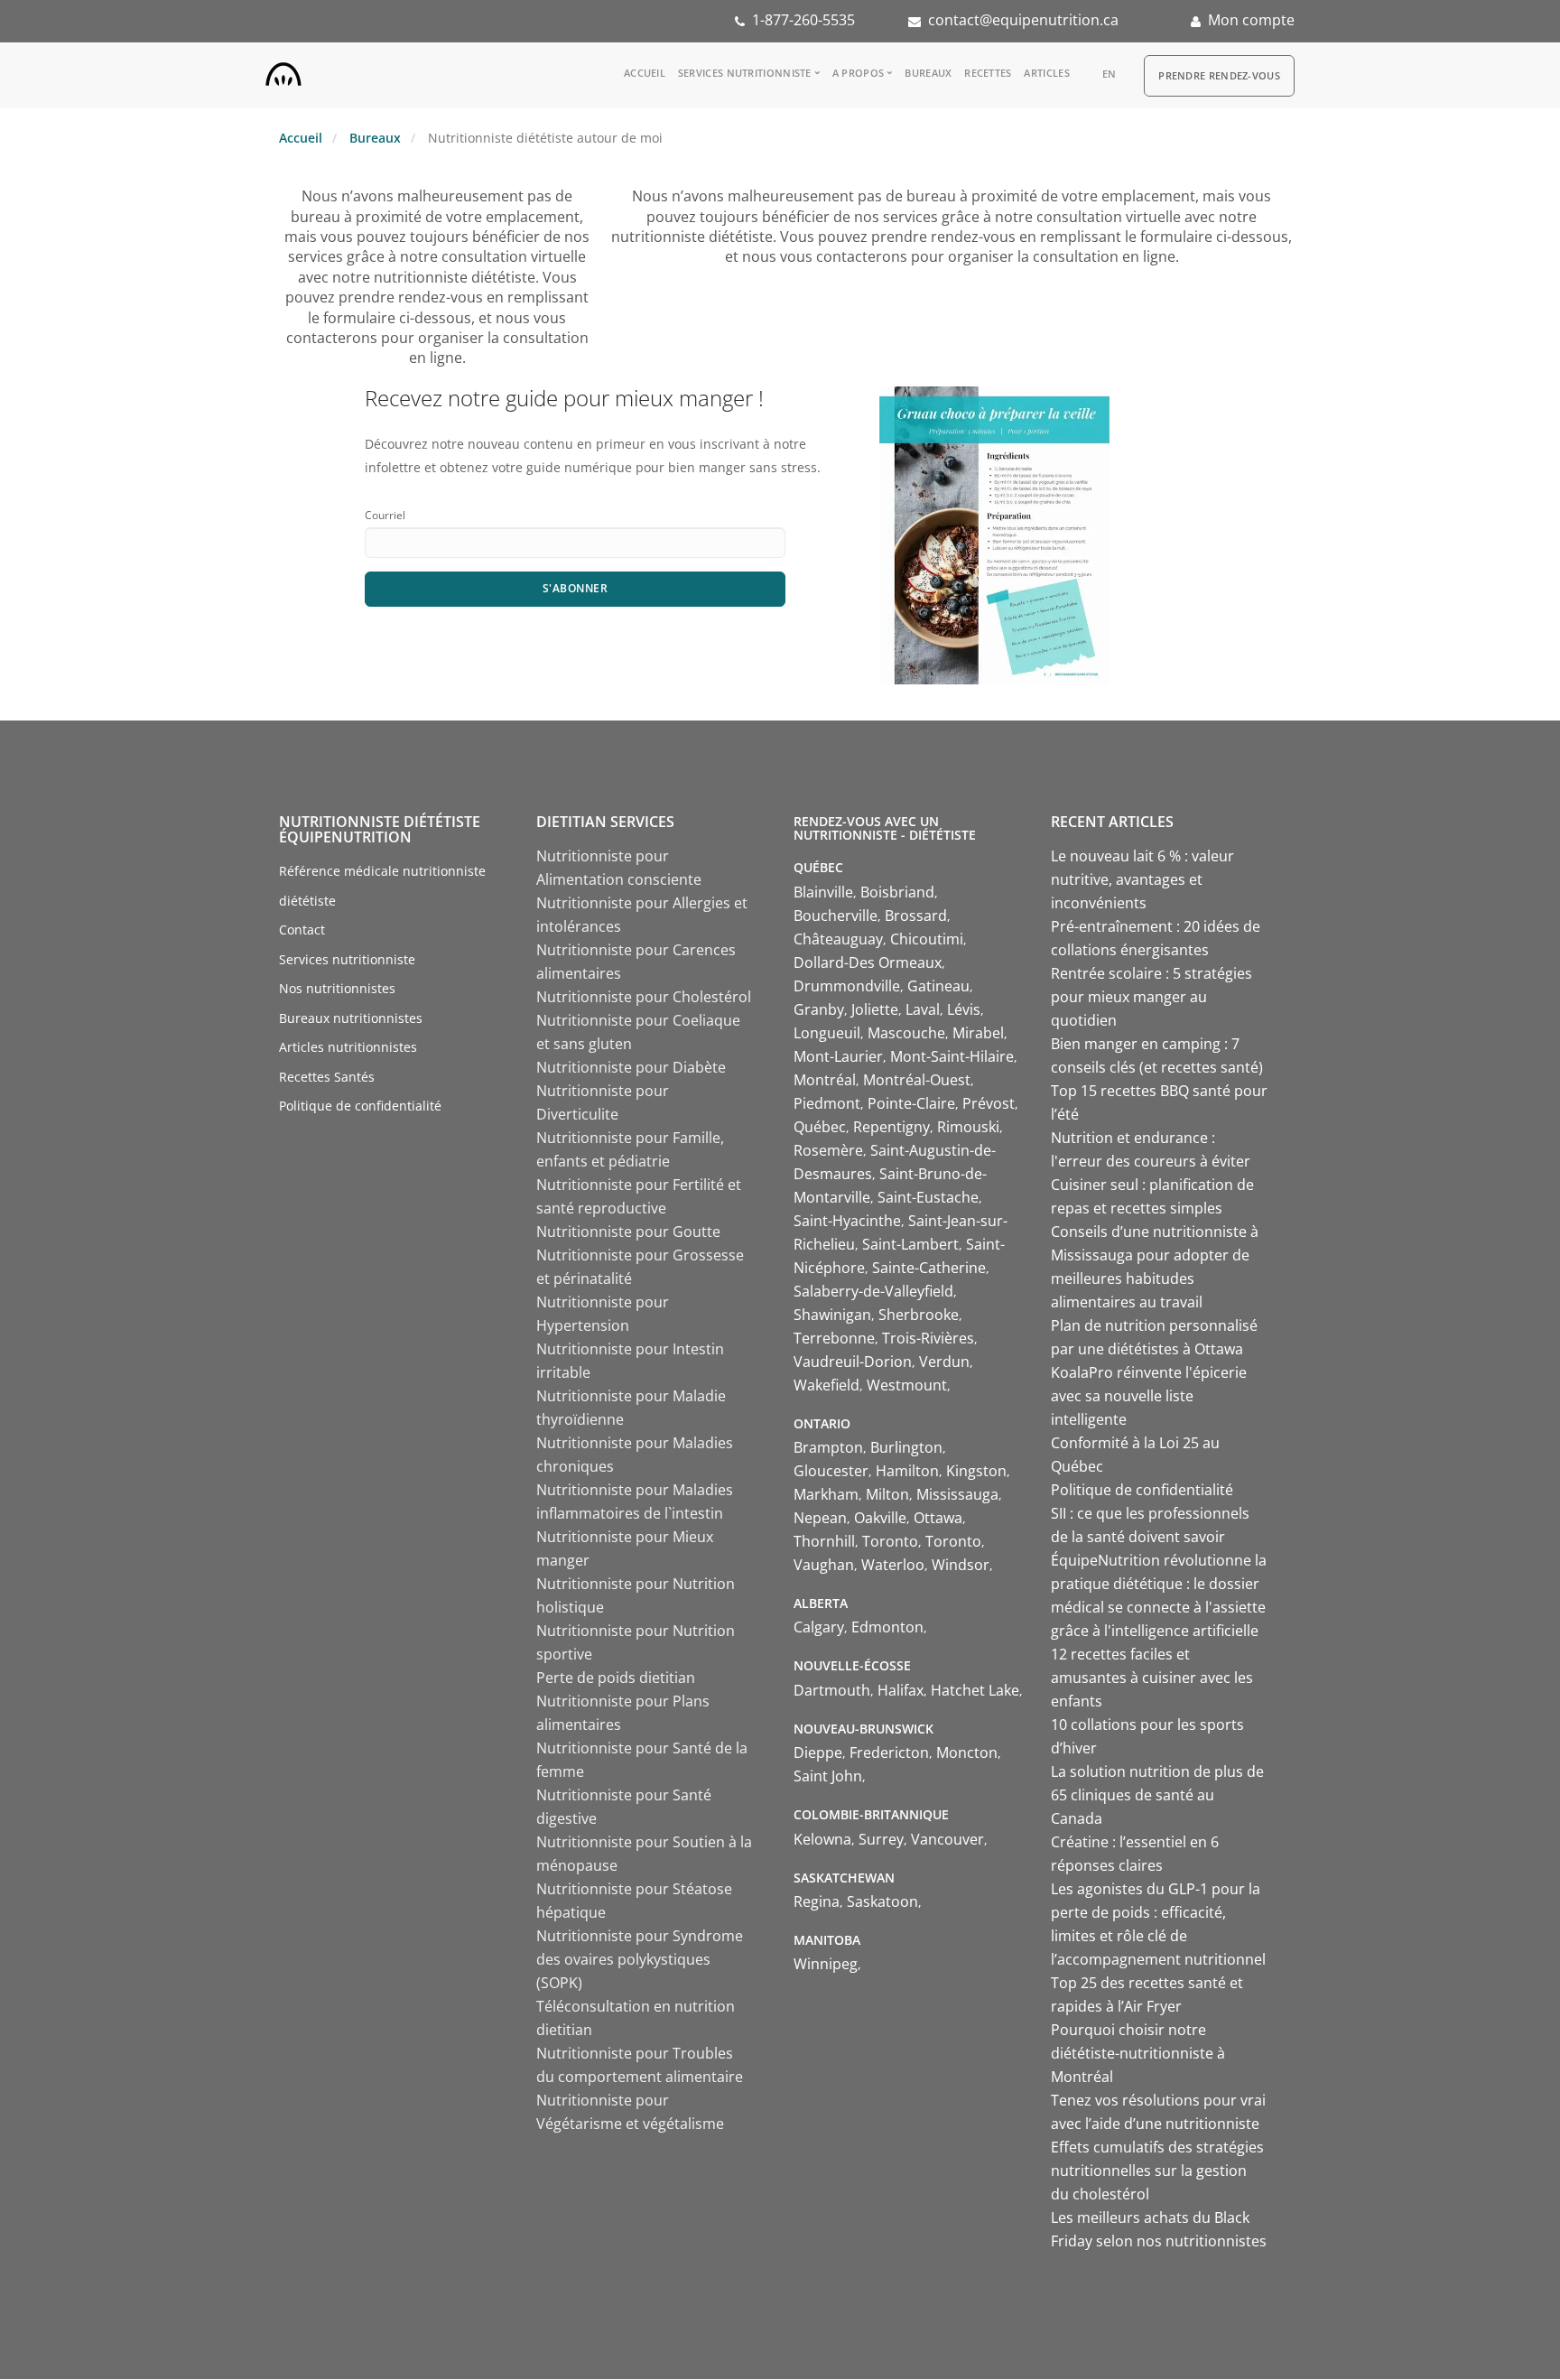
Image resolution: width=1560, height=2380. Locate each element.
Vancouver (947, 1839)
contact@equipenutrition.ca (1023, 20)
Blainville (823, 892)
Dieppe (818, 1752)
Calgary (819, 1627)
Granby (819, 1009)
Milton (887, 1494)
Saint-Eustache (928, 1197)
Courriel (385, 515)
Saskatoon (882, 1901)
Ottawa (938, 1518)
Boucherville (836, 916)
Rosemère (828, 1150)
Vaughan (824, 1565)
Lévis (964, 1009)
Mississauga (957, 1494)
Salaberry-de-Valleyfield (873, 1291)
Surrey (881, 1839)
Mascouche (906, 1033)
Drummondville (847, 986)
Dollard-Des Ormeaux (868, 962)
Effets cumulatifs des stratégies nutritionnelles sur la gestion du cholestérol (1157, 2171)
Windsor (961, 1565)
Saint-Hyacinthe (847, 1221)
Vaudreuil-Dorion (853, 1362)
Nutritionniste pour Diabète (631, 1067)
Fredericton (889, 1752)
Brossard (916, 916)
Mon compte (1251, 20)
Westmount (907, 1385)
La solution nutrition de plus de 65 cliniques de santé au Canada (1157, 1795)
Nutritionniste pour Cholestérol (644, 997)
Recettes (988, 73)
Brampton (828, 1447)
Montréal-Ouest (917, 1080)
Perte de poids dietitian (616, 1678)
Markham (826, 1494)
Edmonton (887, 1627)
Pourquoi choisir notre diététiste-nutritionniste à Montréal (1138, 2053)
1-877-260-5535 (803, 20)
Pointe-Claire (911, 1103)
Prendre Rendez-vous (1219, 75)
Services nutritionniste (745, 73)
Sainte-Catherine (929, 1268)
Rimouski (968, 1127)
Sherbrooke (919, 1315)
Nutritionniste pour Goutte (628, 1232)
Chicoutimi (927, 939)
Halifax (901, 1690)
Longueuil (827, 1033)
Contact (302, 930)
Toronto (890, 1541)
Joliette (875, 1009)
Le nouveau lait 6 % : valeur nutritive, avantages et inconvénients (1142, 879)
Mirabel (978, 1033)
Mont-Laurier (838, 1056)
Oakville (880, 1518)
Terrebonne (834, 1338)
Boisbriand (897, 892)
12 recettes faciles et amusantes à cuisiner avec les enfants (1152, 1678)
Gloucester (831, 1471)
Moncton (967, 1752)
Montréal (825, 1080)
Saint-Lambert (910, 1244)
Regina (817, 1901)
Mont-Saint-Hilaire (952, 1056)
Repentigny (891, 1127)
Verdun (944, 1362)
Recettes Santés (327, 1077)
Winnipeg (826, 1964)
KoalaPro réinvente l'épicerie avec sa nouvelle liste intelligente (1149, 1396)
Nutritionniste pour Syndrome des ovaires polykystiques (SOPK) (640, 1959)
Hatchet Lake (975, 1690)
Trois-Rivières (928, 1338)
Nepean (820, 1518)
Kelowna (822, 1839)
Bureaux (928, 73)
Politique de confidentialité (360, 1106)
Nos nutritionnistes (337, 988)
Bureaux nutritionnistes (351, 1018)
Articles (1046, 73)
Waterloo (893, 1565)
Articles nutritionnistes (348, 1047)
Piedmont (827, 1103)
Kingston (976, 1471)
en (1110, 74)
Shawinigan (832, 1315)
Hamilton (907, 1471)
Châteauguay (838, 939)
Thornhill (824, 1541)
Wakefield (826, 1385)
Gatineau (938, 986)
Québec (820, 1127)
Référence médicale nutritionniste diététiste (382, 886)
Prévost (989, 1103)
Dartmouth (832, 1690)
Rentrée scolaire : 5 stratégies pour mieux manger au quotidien (1151, 997)
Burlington (906, 1447)
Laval (923, 1009)
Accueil (645, 73)
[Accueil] (283, 70)
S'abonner (576, 588)
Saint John (828, 1776)
